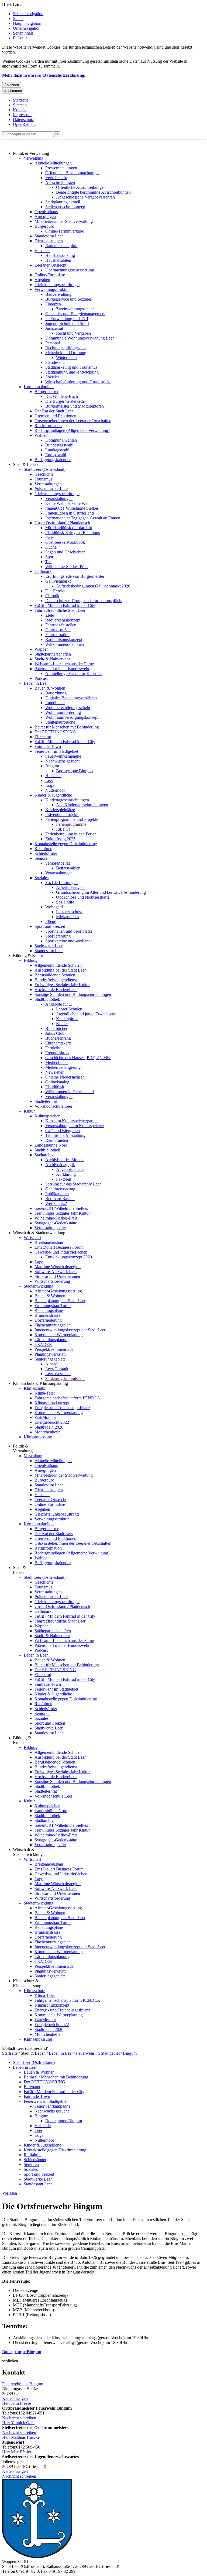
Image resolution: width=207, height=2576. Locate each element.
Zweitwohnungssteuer (75, 309)
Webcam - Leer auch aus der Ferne (64, 664)
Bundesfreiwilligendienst (56, 980)
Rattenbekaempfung (62, 246)
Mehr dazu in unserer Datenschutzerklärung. (44, 75)
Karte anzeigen (15, 2398)
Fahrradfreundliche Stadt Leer (60, 610)
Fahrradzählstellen (61, 625)
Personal (53, 343)
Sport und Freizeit (50, 926)
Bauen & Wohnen (50, 688)
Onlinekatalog (57, 1082)
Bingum (52, 766)
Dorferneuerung (48, 1320)
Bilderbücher (56, 1028)
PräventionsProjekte (62, 815)
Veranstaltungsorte (50, 1228)
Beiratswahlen (68, 868)
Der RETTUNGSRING (55, 732)
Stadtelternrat (46, 1101)
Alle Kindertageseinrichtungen (82, 805)
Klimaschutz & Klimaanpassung (40, 1383)
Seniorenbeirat (58, 863)
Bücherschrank (58, 1038)
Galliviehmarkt (58, 581)
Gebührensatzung (60, 1189)
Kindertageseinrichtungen (67, 800)
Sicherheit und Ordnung (66, 353)
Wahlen (41, 435)
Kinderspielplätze (60, 810)
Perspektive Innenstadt (54, 1349)
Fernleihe (53, 1048)
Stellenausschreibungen (65, 207)
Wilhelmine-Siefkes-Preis (67, 567)
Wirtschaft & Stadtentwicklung (39, 1233)
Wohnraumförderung (63, 712)
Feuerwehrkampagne (63, 756)
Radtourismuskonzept (64, 639)
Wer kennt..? (56, 1203)
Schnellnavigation (28, 14)
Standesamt (55, 362)
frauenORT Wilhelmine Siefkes (72, 508)
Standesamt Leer (49, 236)
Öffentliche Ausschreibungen (81, 187)
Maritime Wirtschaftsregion (58, 1267)
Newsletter (54, 1072)
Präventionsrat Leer (51, 489)
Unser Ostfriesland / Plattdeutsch (62, 523)
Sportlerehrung (58, 936)
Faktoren (64, 1179)
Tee (48, 562)
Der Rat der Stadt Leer (54, 411)
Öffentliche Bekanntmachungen (72, 173)
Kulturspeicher (47, 1116)
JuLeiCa (63, 829)
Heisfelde (53, 776)
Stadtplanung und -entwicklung (72, 372)
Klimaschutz (34, 1388)
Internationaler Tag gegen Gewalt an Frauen (83, 518)
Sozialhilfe (65, 902)
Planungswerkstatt (50, 1354)
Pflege (51, 921)
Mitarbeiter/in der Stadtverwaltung (64, 221)
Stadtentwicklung (39, 1286)
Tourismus (43, 479)
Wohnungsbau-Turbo (53, 1306)
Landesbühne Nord (51, 1145)
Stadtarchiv (44, 1155)
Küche (51, 547)
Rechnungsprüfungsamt (65, 348)
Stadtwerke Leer (49, 946)
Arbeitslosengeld (70, 887)
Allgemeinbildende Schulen (58, 965)
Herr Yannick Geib (18, 2423)
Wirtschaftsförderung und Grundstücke (78, 382)
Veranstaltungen (48, 484)
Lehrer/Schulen (69, 1009)
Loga (50, 785)
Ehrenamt (43, 737)
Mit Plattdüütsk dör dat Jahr (69, 528)
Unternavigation (27, 28)
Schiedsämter (46, 853)
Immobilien (55, 703)
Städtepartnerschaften (53, 654)
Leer (49, 780)
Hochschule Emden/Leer (56, 990)
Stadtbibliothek (47, 999)
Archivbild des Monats (65, 1160)
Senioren (42, 858)
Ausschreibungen (60, 182)
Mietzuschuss (68, 917)
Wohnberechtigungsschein (68, 708)
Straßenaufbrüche (60, 722)
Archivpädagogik (60, 1165)
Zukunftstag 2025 (60, 839)
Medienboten (56, 1062)
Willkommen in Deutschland (70, 1092)
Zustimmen (13, 91)
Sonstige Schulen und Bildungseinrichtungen (73, 994)
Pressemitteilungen (61, 168)
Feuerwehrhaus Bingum (23, 2384)
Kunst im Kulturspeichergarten (71, 1121)
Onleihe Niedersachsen (65, 1077)
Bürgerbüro (44, 226)
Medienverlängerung (63, 1067)
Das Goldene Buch (62, 396)
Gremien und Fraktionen (55, 416)
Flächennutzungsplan (53, 1325)
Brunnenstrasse (47, 1315)
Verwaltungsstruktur (52, 289)
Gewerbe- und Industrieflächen (61, 1252)
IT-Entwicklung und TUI (67, 319)
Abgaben (42, 280)
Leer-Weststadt (58, 1374)
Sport (50, 557)
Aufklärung (66, 1174)
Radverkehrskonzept (63, 620)
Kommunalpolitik (39, 387)
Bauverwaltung (58, 294)
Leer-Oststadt (57, 1369)
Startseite (21, 100)
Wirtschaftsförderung (52, 1281)
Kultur (29, 1111)
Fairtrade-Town (48, 746)
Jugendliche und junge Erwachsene (86, 1014)
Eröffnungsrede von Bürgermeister (75, 576)
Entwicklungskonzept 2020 (69, 1257)
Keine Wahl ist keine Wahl (68, 503)
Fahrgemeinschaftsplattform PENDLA (67, 1398)
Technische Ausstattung (65, 1135)
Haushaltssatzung (60, 255)
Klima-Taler (45, 1393)
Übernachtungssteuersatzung (70, 270)
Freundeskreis (57, 1053)
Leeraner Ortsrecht (50, 265)
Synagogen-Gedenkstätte (56, 1223)
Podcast (41, 678)
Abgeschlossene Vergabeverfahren (85, 197)
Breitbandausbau (49, 1242)
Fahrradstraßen (58, 630)
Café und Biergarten (63, 1131)
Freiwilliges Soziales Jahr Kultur (62, 985)
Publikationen (57, 1194)
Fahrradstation (57, 635)
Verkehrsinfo (56, 178)
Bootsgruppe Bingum (74, 771)
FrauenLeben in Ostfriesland (70, 513)
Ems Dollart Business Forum (59, 1247)
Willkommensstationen (65, 644)
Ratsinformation (48, 426)
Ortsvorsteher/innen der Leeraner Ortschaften (73, 421)
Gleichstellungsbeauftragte (57, 285)
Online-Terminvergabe (65, 231)
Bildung (31, 960)
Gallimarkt (44, 571)
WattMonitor (45, 1417)
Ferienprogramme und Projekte (72, 819)
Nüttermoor (55, 790)
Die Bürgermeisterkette (65, 401)
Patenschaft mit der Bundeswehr (62, 669)
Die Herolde (56, 591)
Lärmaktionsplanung (52, 1340)
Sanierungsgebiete (50, 1359)
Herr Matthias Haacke (21, 2437)
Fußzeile (20, 38)
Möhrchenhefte (47, 1432)
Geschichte (44, 474)
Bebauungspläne (49, 1310)
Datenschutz (23, 120)
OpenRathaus (25, 124)
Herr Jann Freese (17, 2403)
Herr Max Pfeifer (17, 2452)
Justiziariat (54, 328)
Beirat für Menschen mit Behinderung (67, 727)
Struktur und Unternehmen (57, 1276)
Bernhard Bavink (60, 1199)
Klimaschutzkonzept (52, 1403)
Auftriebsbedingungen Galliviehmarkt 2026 (93, 586)
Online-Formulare (50, 275)
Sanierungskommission (65, 1378)
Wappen (42, 649)
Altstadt (52, 1364)
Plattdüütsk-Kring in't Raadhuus (73, 533)
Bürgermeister (46, 392)
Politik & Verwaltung (31, 153)
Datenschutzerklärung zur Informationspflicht (84, 601)
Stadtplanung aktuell (63, 202)
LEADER (43, 1344)
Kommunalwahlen (61, 440)
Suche (18, 19)
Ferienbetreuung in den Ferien (71, 834)
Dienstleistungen (49, 241)
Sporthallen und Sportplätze (69, 931)
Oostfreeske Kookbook (65, 542)
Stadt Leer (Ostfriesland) (45, 469)
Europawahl (56, 455)
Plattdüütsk (55, 1087)
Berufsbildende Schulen (55, 975)
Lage (39, 1262)
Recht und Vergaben (73, 333)
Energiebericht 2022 (52, 1422)
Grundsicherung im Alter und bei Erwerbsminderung (101, 892)
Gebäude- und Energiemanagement (75, 314)
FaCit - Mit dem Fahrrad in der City (65, 605)
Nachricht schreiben (19, 2418)
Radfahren (43, 849)
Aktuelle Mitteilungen (53, 163)
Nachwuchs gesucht (62, 761)
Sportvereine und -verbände (69, 941)
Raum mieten (57, 1140)
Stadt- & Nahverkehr (52, 659)
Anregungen (45, 216)
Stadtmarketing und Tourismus (71, 367)
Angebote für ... (59, 1004)
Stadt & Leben (25, 464)
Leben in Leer (36, 683)
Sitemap (20, 105)
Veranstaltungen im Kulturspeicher (75, 1126)
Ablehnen (12, 85)
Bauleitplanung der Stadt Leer (60, 1301)
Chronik (52, 596)
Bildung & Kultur (28, 955)
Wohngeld (54, 907)
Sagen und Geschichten (65, 552)
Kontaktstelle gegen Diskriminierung (66, 844)
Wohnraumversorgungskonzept (72, 717)
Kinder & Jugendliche (53, 795)
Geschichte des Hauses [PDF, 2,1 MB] (78, 1058)
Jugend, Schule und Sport (67, 323)
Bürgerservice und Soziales (68, 299)
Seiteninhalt (23, 33)
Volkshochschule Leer (53, 1106)
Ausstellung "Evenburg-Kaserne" (74, 674)
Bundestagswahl (59, 445)
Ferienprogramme (71, 824)
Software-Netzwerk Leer (56, 1272)
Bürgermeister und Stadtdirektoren (75, 406)
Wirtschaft (32, 1237)
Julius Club (55, 1033)
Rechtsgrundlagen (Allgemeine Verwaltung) (72, 430)
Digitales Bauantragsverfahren (71, 698)
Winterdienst (67, 357)
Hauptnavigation (27, 23)
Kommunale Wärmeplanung (59, 1335)
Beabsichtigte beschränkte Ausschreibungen (93, 192)
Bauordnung (56, 693)
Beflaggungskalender (53, 460)
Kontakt (20, 110)
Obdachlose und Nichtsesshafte (83, 897)
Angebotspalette (70, 1169)
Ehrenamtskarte (58, 1043)
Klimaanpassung (38, 1437)
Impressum (22, 115)
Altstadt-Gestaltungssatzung (58, 1291)
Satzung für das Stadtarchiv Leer (73, 1184)
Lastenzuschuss (69, 912)
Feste (50, 537)
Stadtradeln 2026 (49, 1427)
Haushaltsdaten (58, 260)
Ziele (50, 615)
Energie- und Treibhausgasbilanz (62, 1408)
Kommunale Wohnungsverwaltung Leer (80, 338)
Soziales (52, 377)
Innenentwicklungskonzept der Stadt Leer (70, 1330)
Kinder (62, 1024)
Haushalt (42, 251)
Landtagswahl (57, 450)
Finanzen (53, 304)
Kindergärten (67, 1019)
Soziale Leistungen (61, 883)
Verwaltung (34, 158)
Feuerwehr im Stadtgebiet (56, 751)
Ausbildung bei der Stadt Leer (60, 970)
